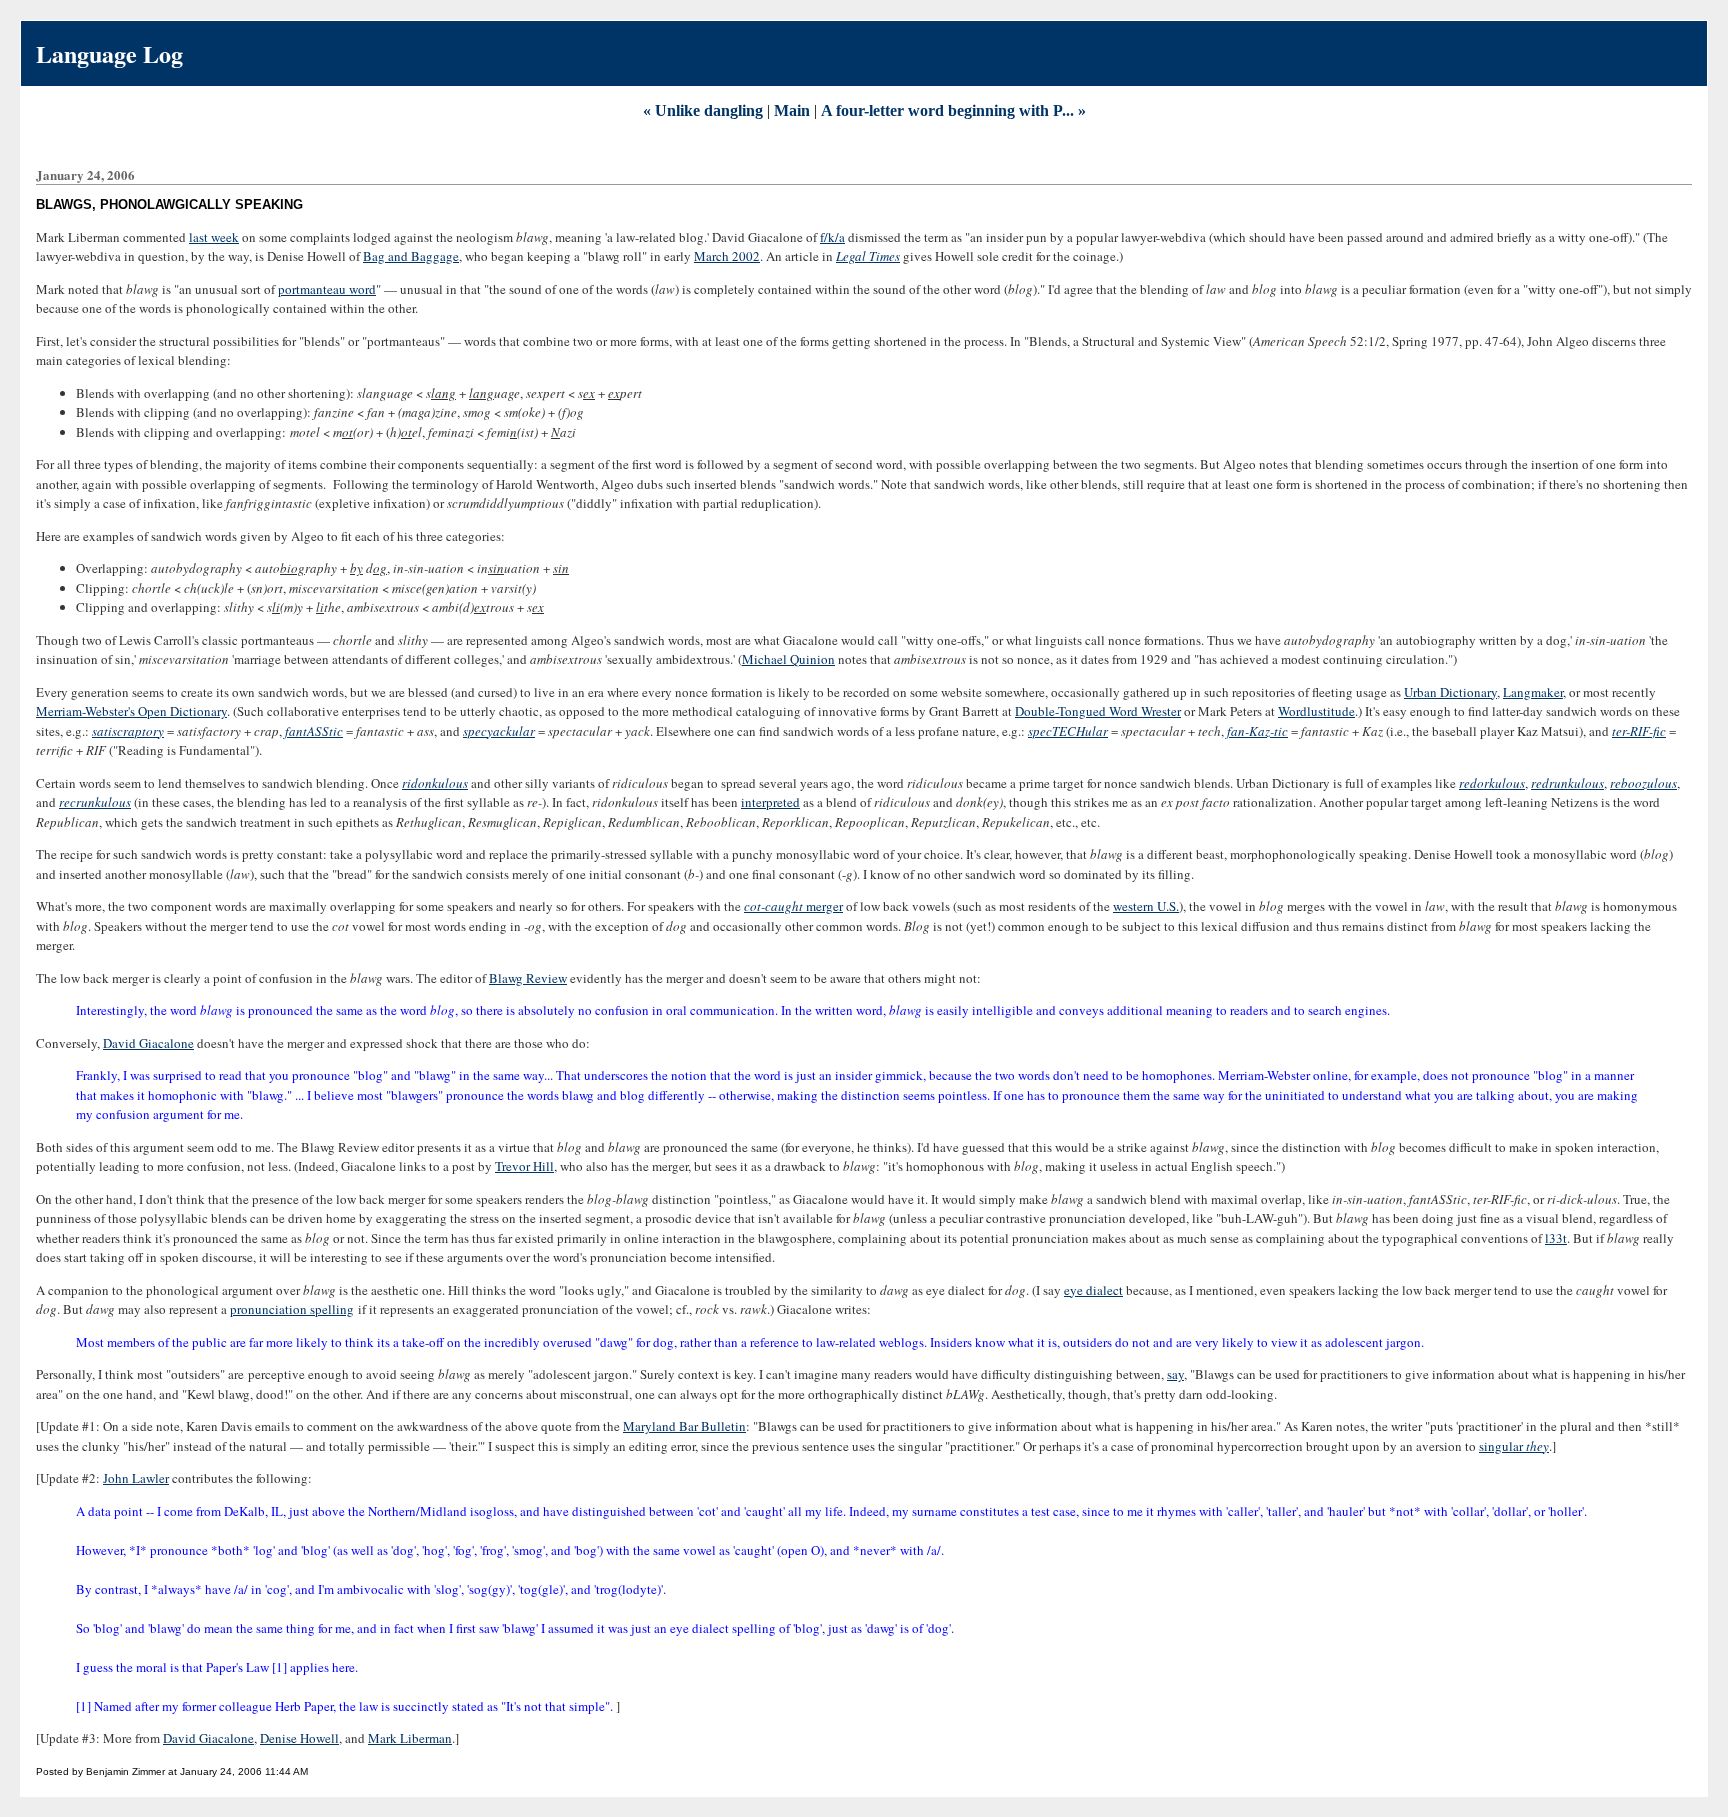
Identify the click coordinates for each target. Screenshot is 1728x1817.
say (1175, 1374)
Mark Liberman (410, 1738)
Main (792, 110)
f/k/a (832, 237)
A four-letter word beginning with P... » (953, 110)
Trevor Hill (524, 1166)
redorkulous (1492, 783)
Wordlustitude (1316, 711)
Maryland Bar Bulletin (684, 1426)
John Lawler (136, 1478)
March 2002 (727, 256)
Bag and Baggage (411, 256)
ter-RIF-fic (1639, 731)
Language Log (109, 53)
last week (214, 237)
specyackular (499, 731)
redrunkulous (1567, 783)
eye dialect (1093, 1290)
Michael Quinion (788, 659)
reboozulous (1643, 783)
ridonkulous (435, 783)
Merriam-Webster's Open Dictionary (131, 711)
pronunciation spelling (292, 1309)
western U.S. (1146, 906)
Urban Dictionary (1450, 692)
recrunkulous (95, 802)
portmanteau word (327, 289)
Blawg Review (528, 978)
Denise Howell (299, 1738)
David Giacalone (148, 1043)
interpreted (770, 802)
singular (1514, 1446)
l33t (1556, 1238)
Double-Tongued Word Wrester (1098, 711)
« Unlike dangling (703, 110)
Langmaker (1533, 692)
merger (793, 906)
